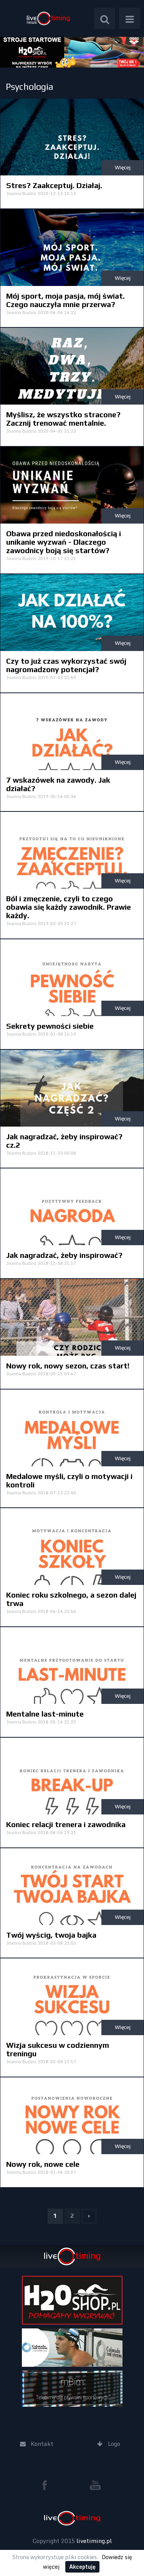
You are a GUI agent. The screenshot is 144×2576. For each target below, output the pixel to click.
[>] (89, 2216)
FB (48, 2485)
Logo (48, 18)
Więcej (123, 167)
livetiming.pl (94, 2541)
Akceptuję (82, 2567)
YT (95, 2485)
